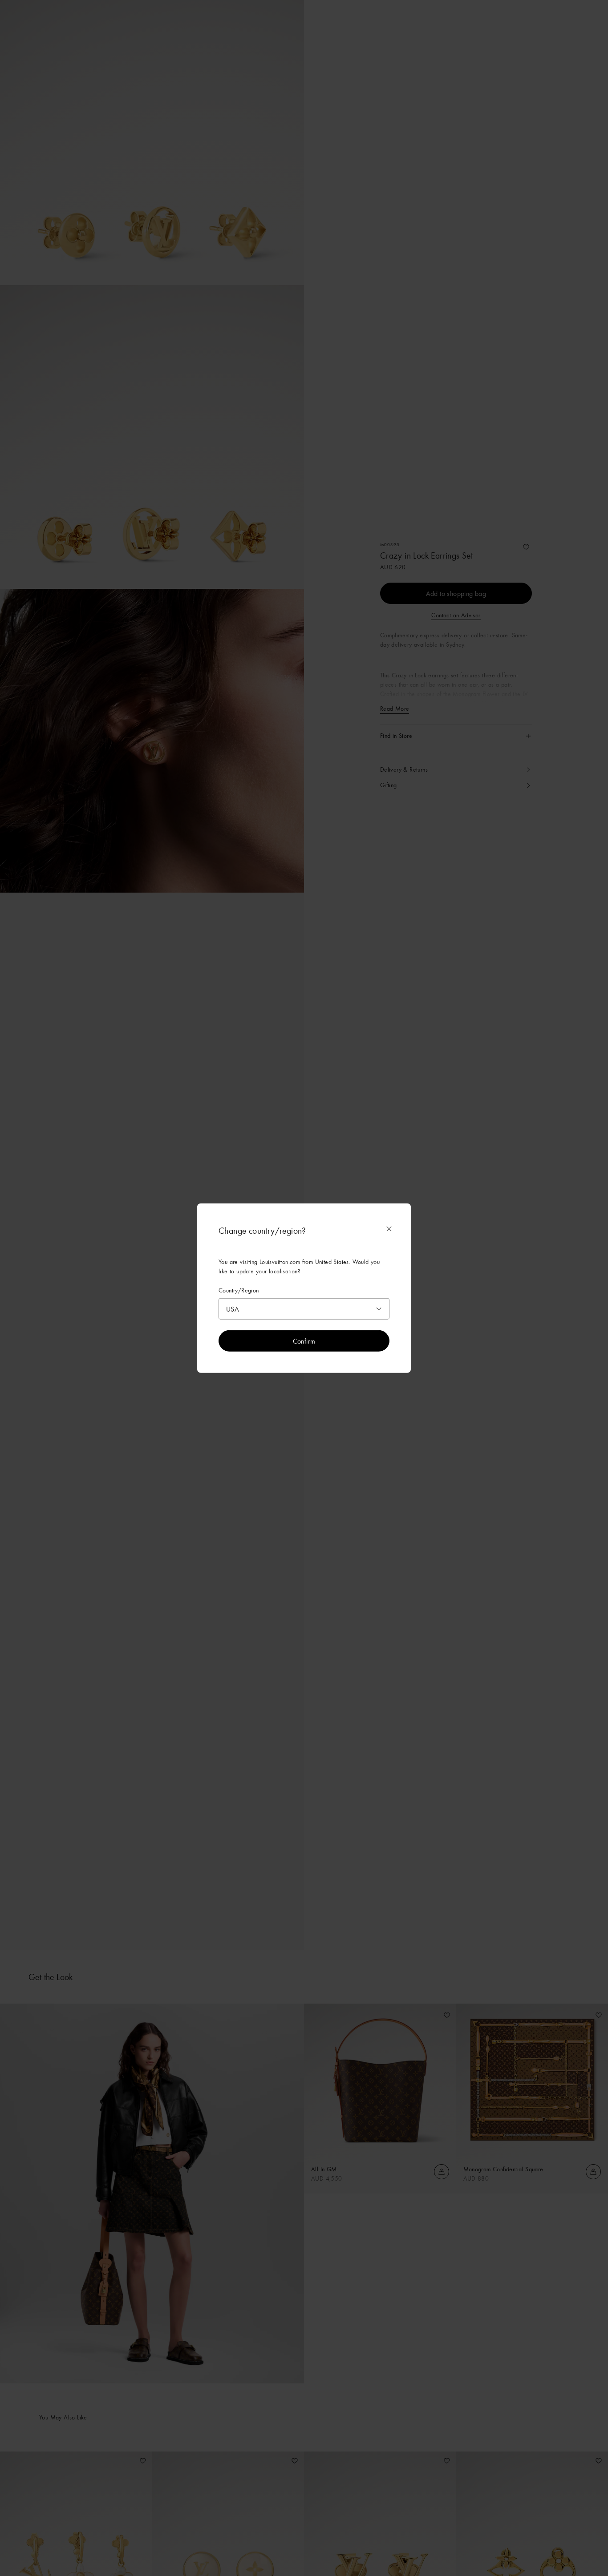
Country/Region (239, 1290)
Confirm (304, 1340)
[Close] (389, 1229)
